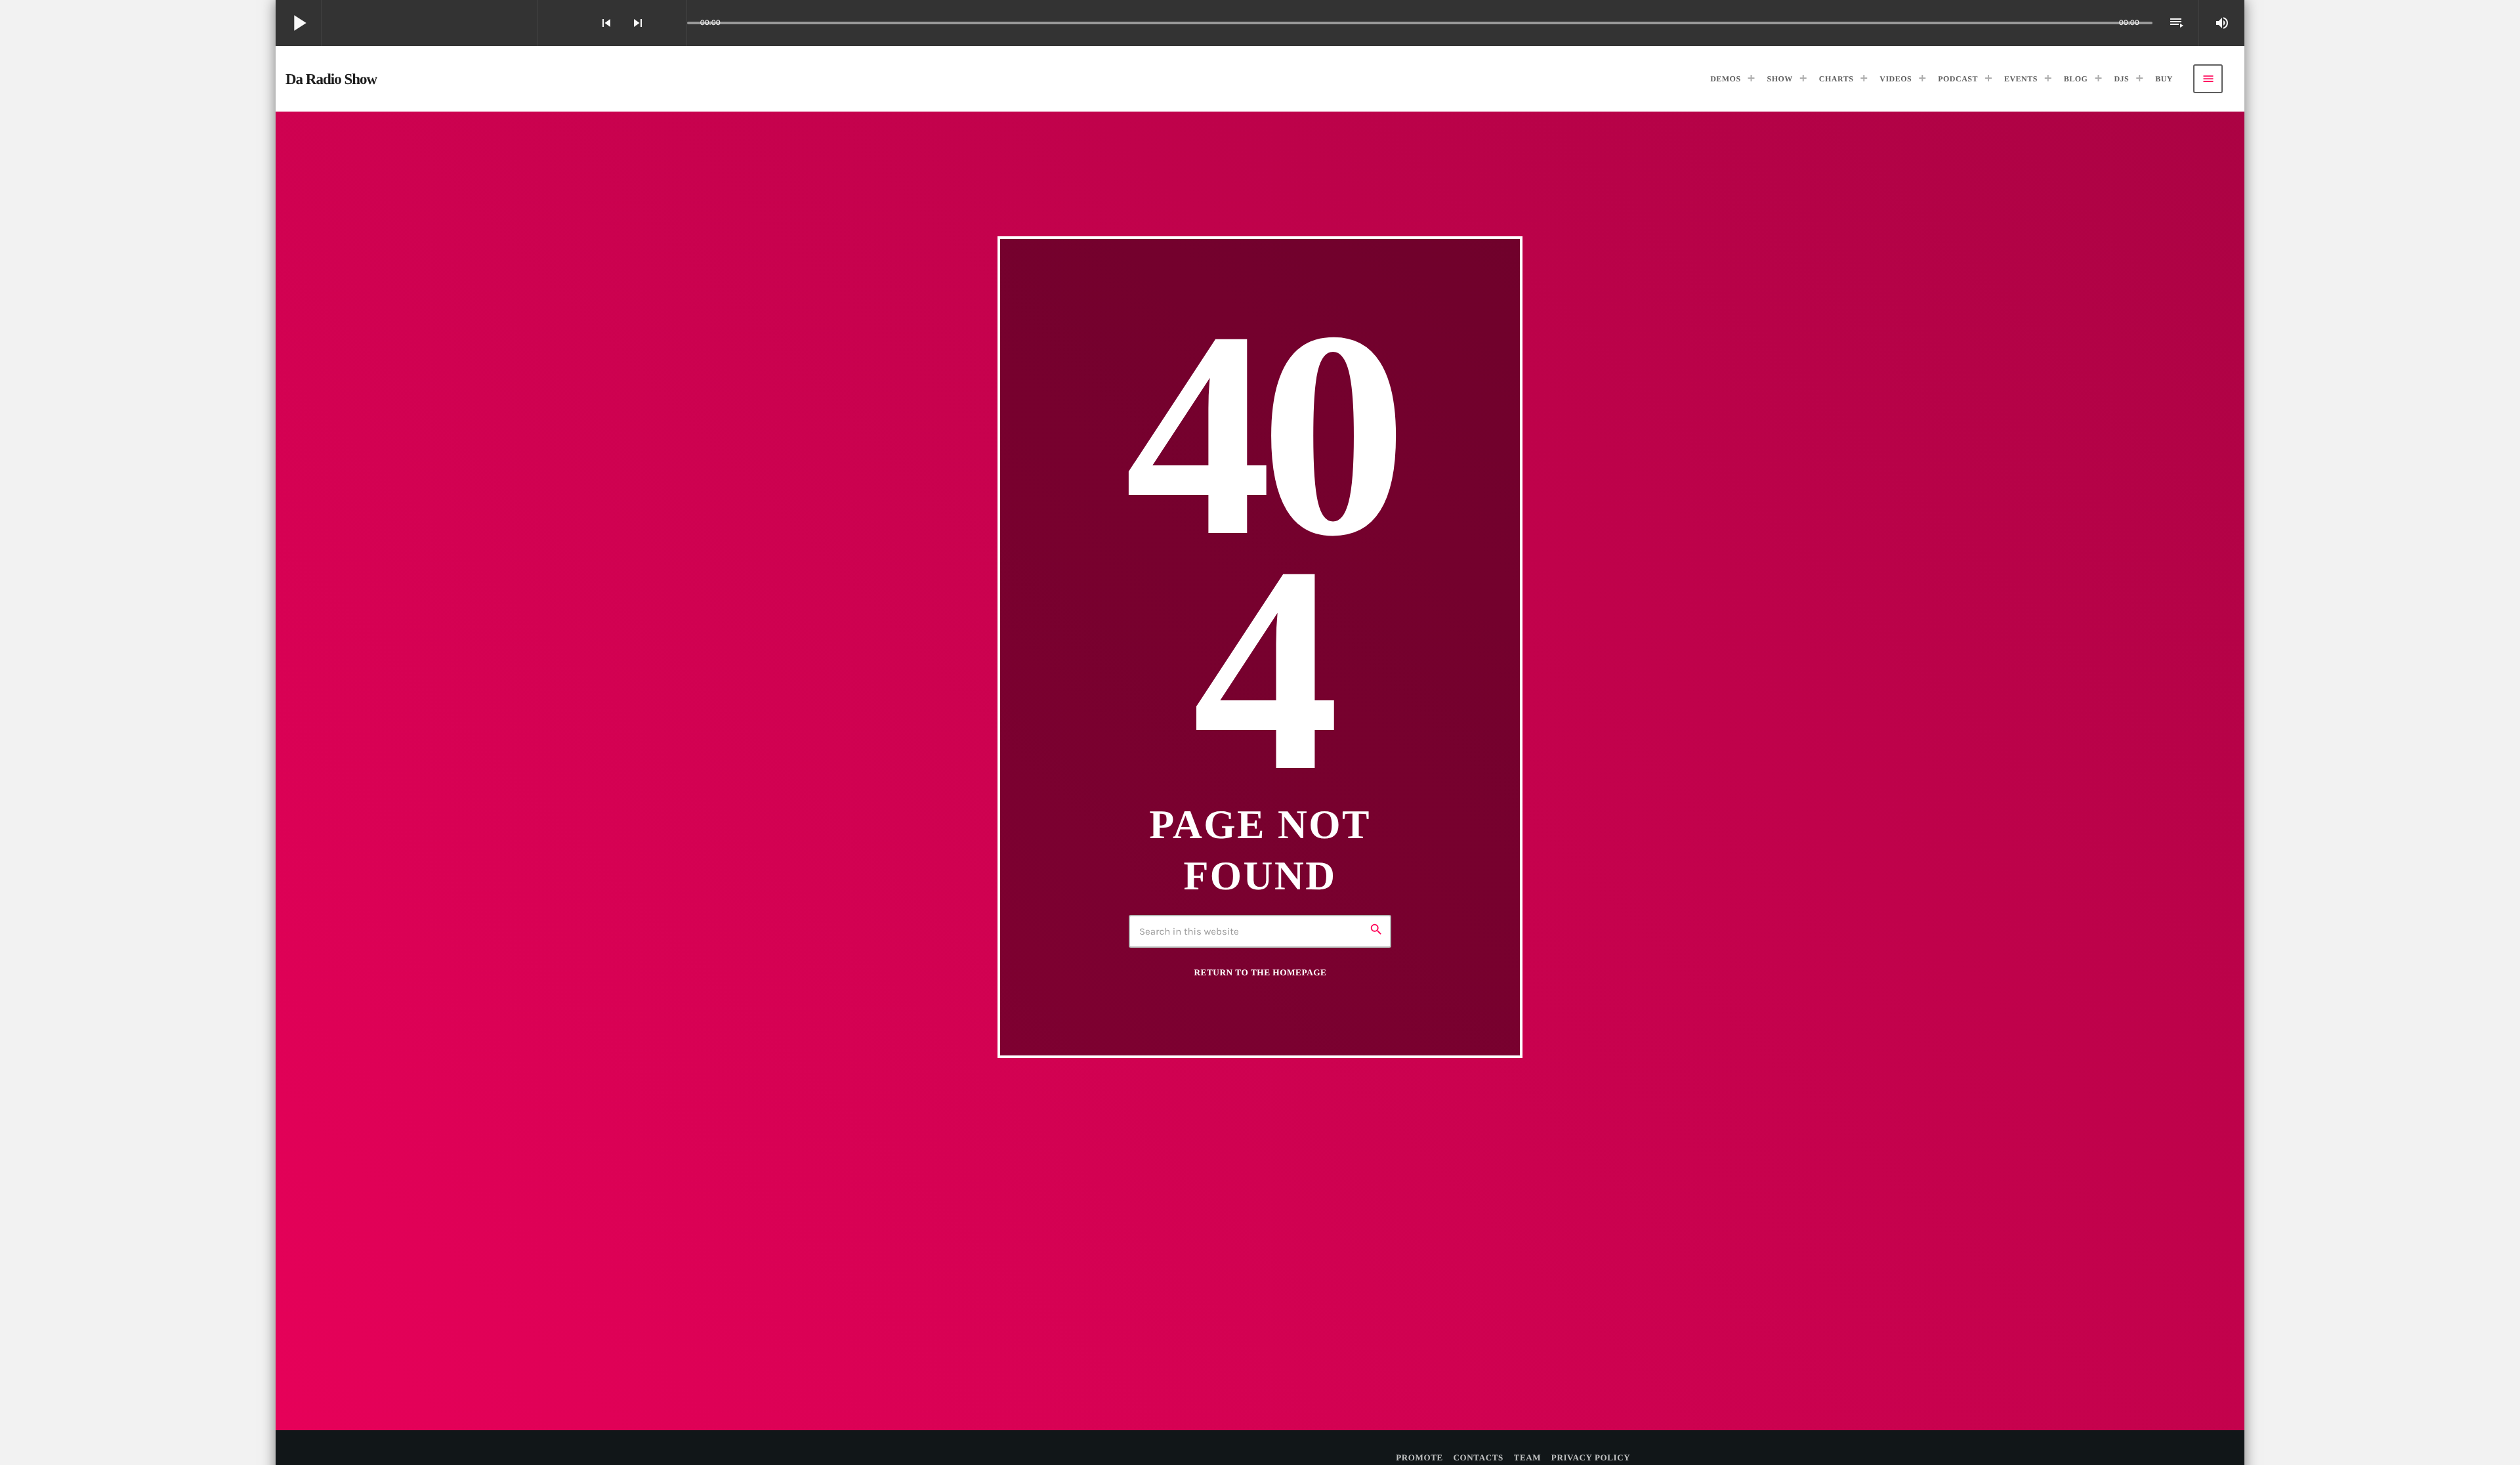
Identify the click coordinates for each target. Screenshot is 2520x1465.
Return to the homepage (1261, 972)
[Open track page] (673, 23)
